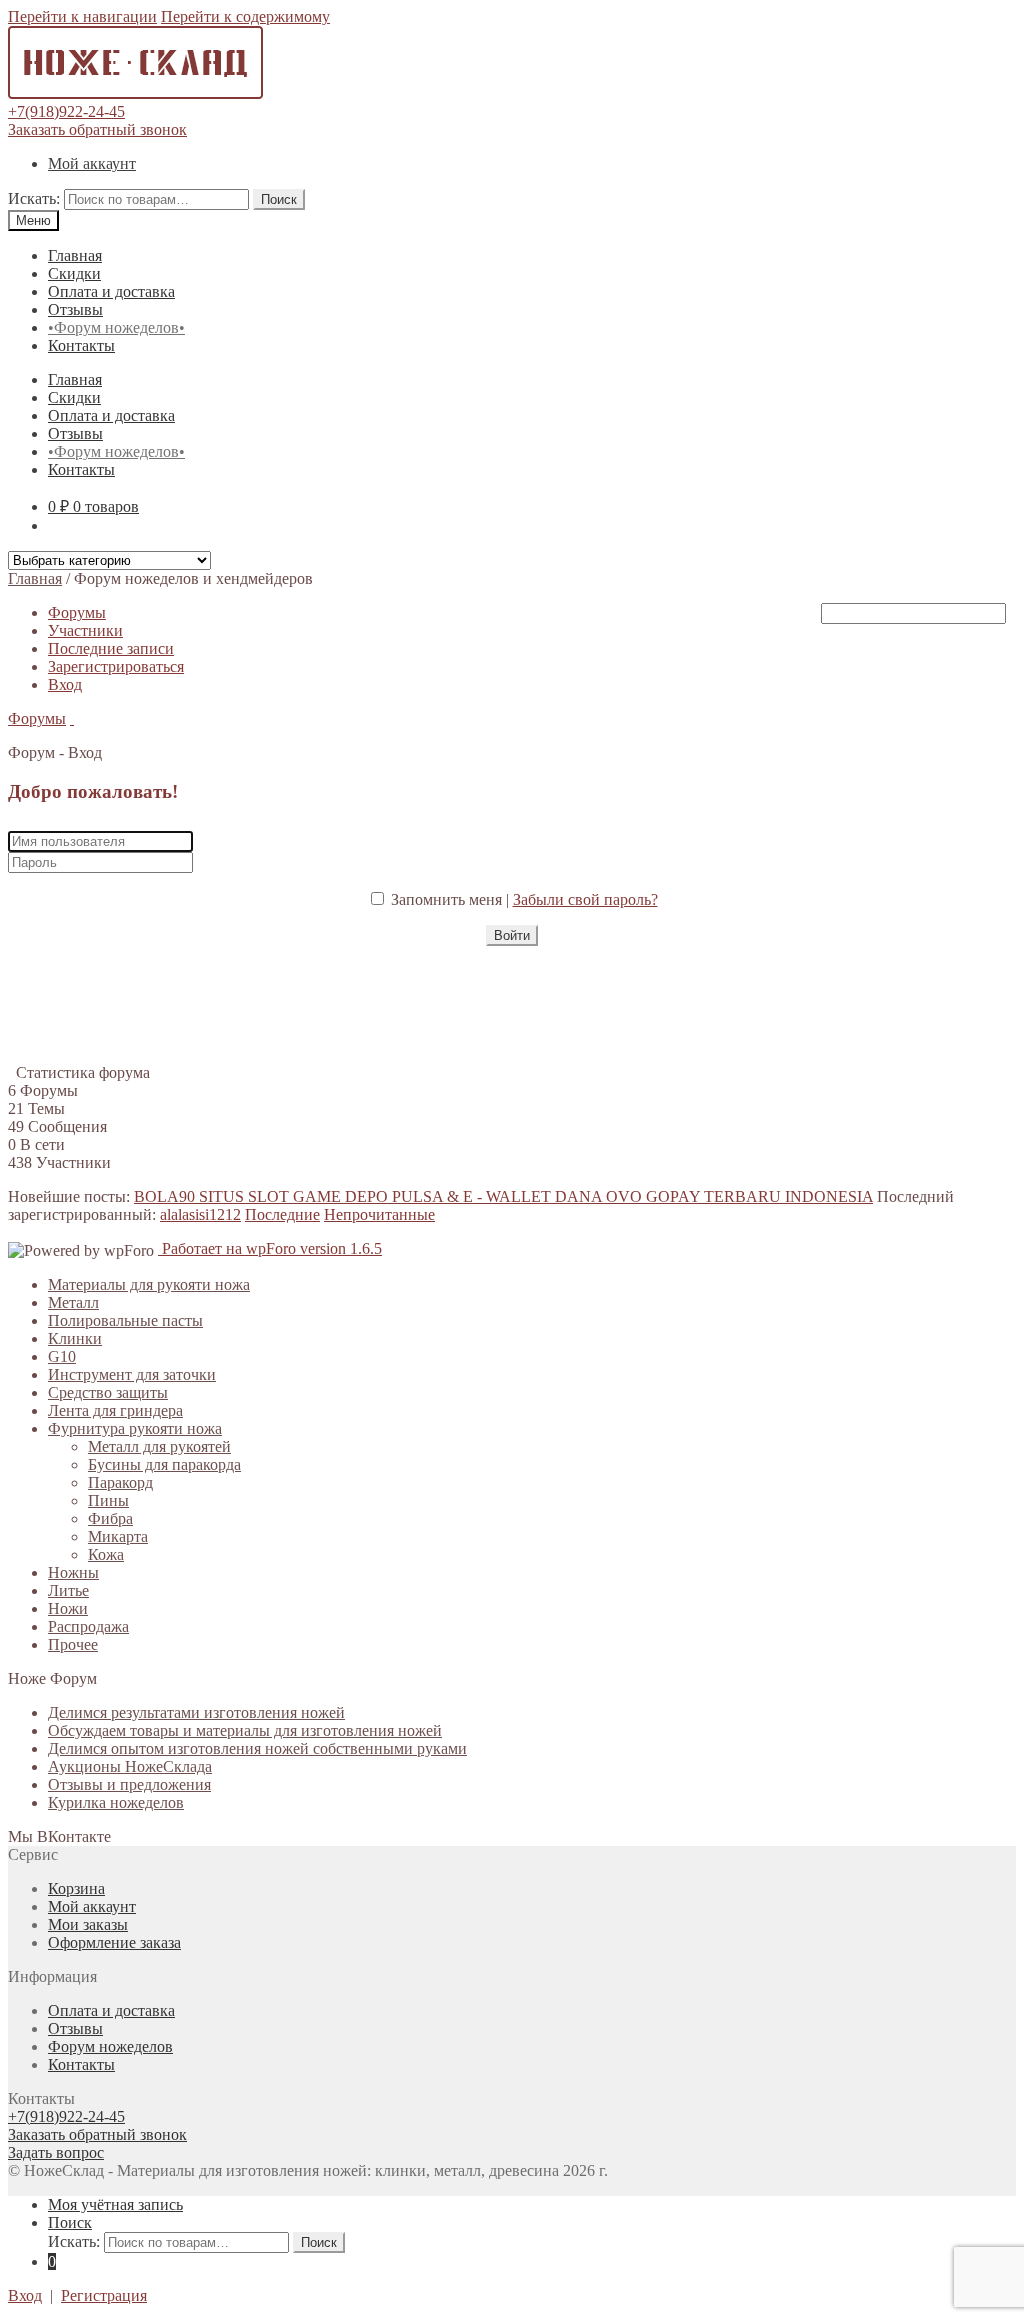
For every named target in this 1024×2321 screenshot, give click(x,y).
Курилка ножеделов (116, 1802)
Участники (85, 630)
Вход (65, 684)
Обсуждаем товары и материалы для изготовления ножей (245, 1730)
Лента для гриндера (115, 1410)
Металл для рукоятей (159, 1446)
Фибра (110, 1518)
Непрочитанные (379, 1214)
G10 (62, 1356)
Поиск (279, 199)
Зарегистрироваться (116, 666)
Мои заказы (88, 1924)
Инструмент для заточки (132, 1374)
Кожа (106, 1554)
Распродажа (88, 1626)
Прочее (73, 1644)
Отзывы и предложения (129, 1784)
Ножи (68, 1608)
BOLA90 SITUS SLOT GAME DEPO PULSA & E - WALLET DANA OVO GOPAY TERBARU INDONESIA (503, 1196)
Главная (75, 255)
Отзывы (75, 309)
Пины (108, 1500)
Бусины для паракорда (164, 1464)
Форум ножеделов (110, 2046)
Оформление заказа (114, 1942)
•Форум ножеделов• (116, 327)
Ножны (73, 1572)
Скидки (74, 273)
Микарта (118, 1536)
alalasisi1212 (200, 1214)
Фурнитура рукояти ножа (135, 1428)
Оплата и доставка (111, 291)
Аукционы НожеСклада (130, 1766)
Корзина (76, 1888)
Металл (73, 1302)
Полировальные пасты (125, 1320)
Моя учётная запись (115, 2204)
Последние (282, 1214)
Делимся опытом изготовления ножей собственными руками (257, 1748)
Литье (68, 1590)
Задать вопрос (56, 2152)
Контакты (81, 345)
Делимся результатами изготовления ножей (196, 1712)
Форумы (77, 612)
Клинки (75, 1338)
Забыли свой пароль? (585, 899)
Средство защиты (108, 1392)
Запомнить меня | (452, 899)
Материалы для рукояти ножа (149, 1284)
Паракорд (120, 1482)
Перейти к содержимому (245, 16)
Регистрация (104, 2295)
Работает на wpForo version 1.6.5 (270, 1248)
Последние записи (111, 648)
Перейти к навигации (82, 16)
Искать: (34, 198)
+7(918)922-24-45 (66, 111)
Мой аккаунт (92, 163)
